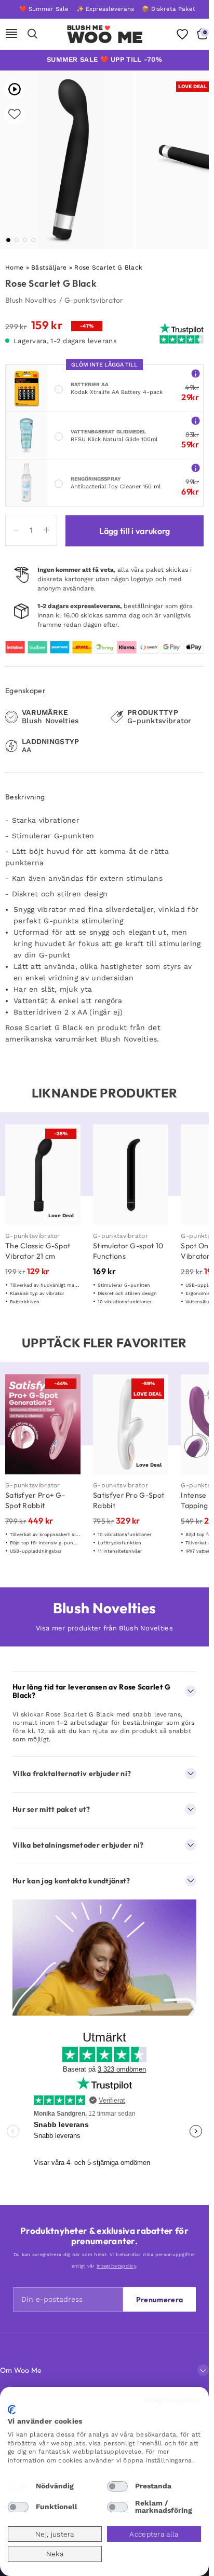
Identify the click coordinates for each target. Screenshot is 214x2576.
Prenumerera (159, 2300)
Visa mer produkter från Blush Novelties (104, 1628)
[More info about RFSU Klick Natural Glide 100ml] (196, 420)
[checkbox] (18, 2486)
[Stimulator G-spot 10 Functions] (131, 1175)
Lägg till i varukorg (135, 531)
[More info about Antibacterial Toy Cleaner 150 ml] (196, 467)
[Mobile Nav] (11, 34)
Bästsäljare (49, 268)
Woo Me (105, 37)
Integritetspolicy (172, 2400)
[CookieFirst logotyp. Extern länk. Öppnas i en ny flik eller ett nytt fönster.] (12, 2410)
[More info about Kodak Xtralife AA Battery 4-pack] (196, 373)
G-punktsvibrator (94, 300)
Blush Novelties (31, 300)
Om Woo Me (21, 2370)
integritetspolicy (116, 2266)
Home (14, 268)
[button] (8, 240)
